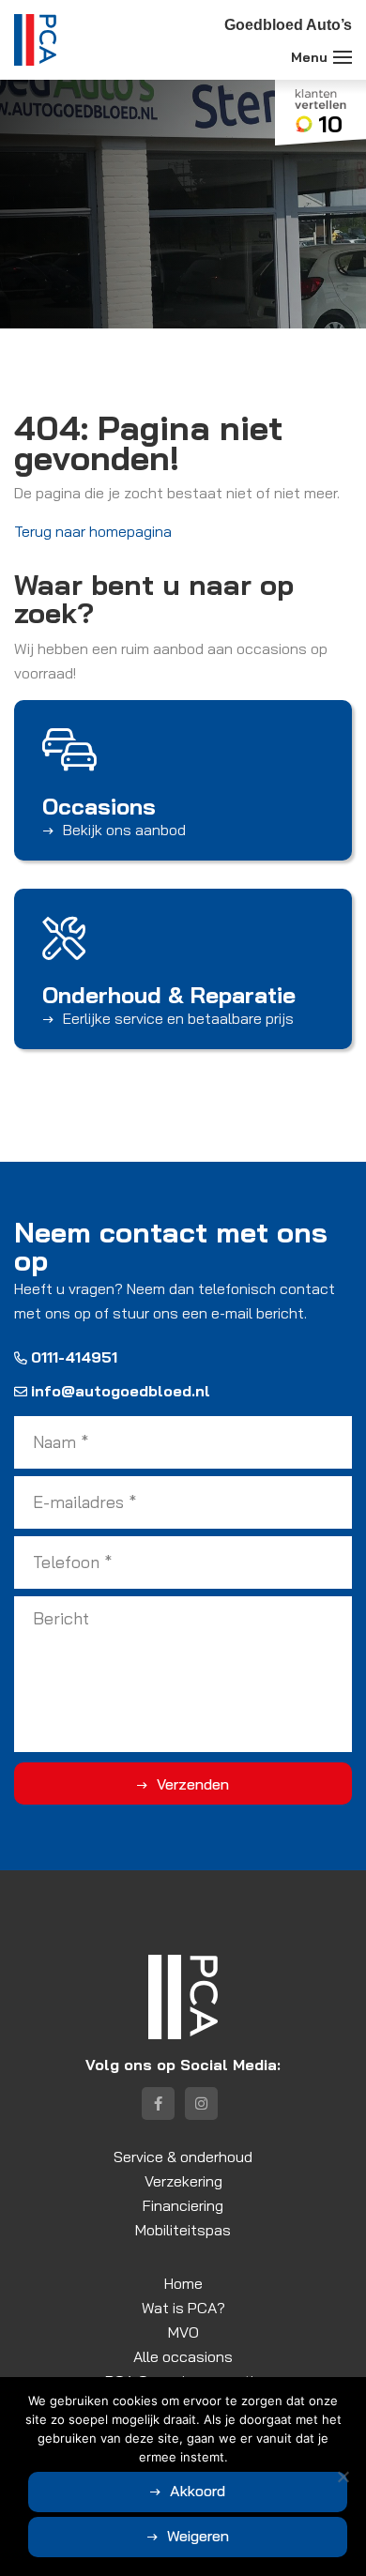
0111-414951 (74, 1357)
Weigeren (198, 2536)
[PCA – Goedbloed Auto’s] (35, 40)
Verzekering (183, 2181)
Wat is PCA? (183, 2308)
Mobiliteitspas (183, 2230)
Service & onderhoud (183, 2157)
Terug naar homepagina (93, 531)
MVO (183, 2332)
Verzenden (193, 1784)
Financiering (183, 2205)
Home (183, 2283)
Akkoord (198, 2491)
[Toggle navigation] (343, 57)
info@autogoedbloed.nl (121, 1391)
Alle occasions (183, 2356)
